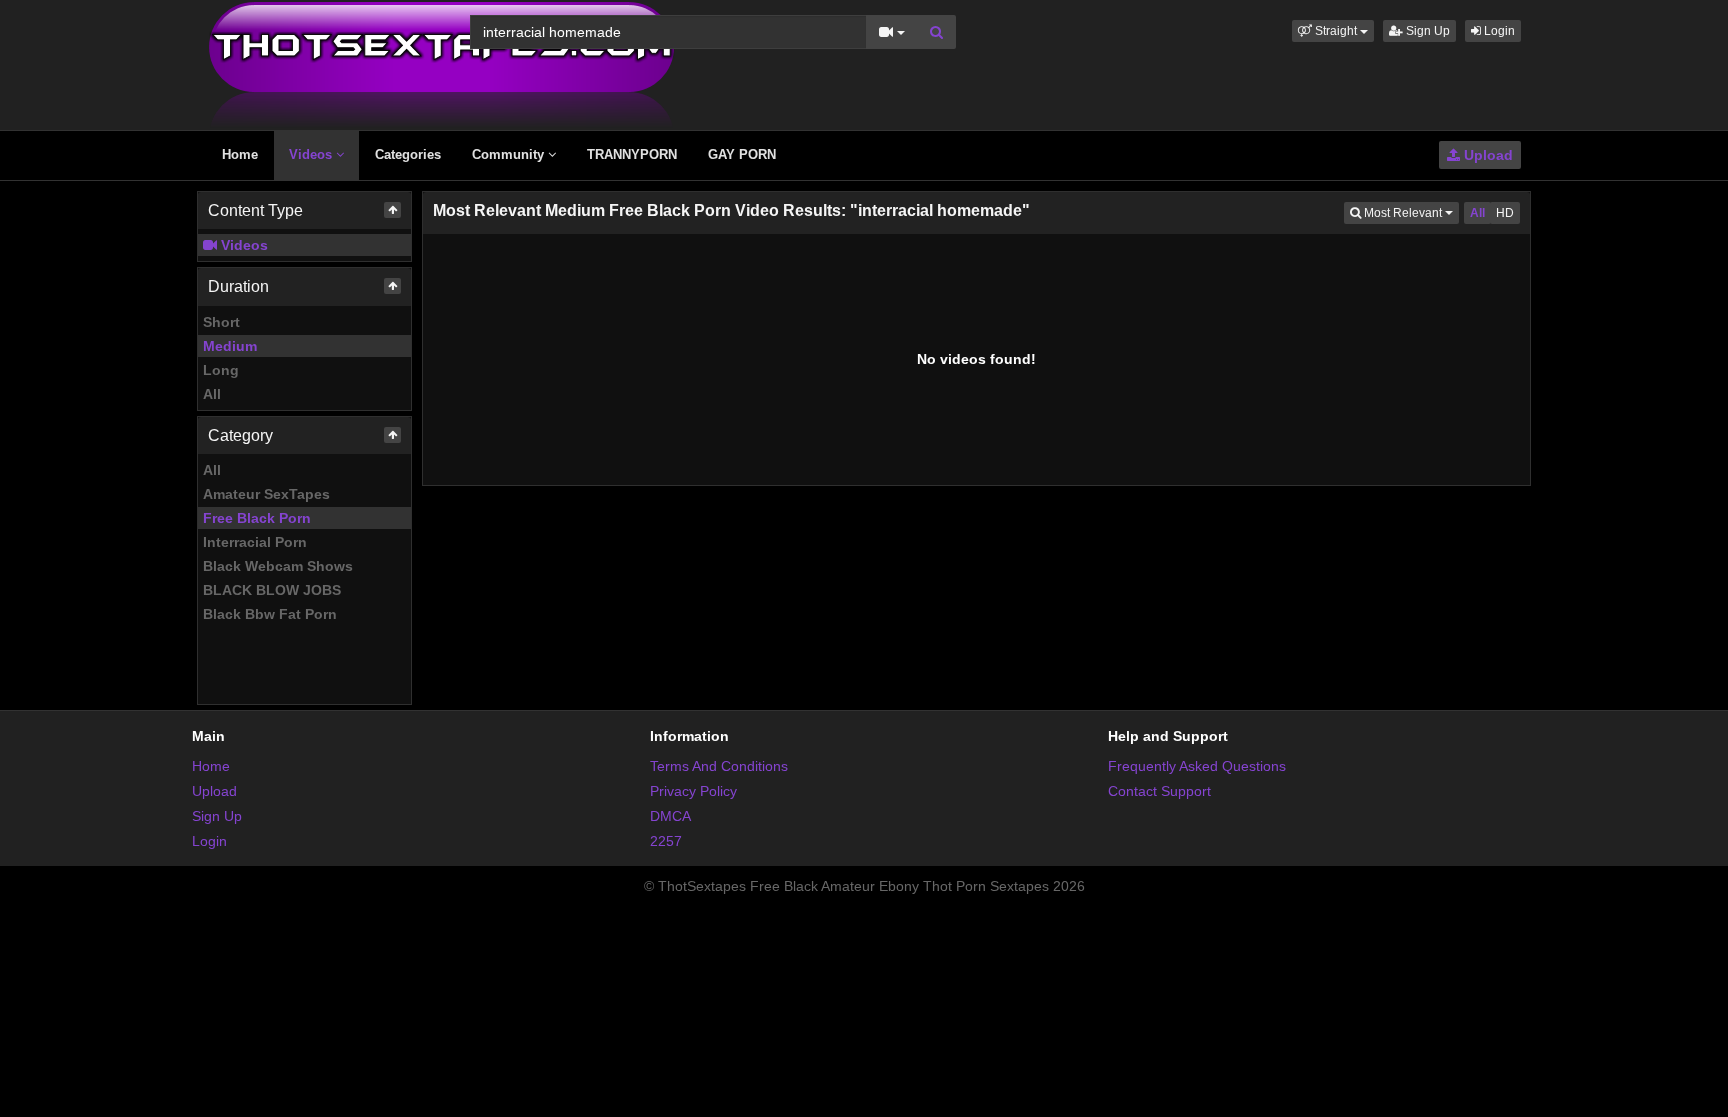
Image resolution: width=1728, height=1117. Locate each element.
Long (221, 370)
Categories (408, 154)
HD (1505, 213)
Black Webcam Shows (278, 566)
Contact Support (1159, 791)
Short (221, 322)
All (212, 394)
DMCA (670, 816)
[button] (1333, 31)
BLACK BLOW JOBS (272, 590)
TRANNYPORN (632, 154)
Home (240, 154)
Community (510, 154)
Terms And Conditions (719, 766)
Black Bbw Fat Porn (270, 614)
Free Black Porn (257, 518)
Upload (1486, 155)
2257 (666, 841)
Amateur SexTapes (266, 494)
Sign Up (1426, 31)
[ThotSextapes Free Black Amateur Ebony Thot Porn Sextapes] (441, 64)
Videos (312, 154)
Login (1498, 31)
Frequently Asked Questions (1197, 766)
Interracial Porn (255, 542)
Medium (230, 346)
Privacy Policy (693, 791)
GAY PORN (742, 154)
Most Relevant (1410, 212)
